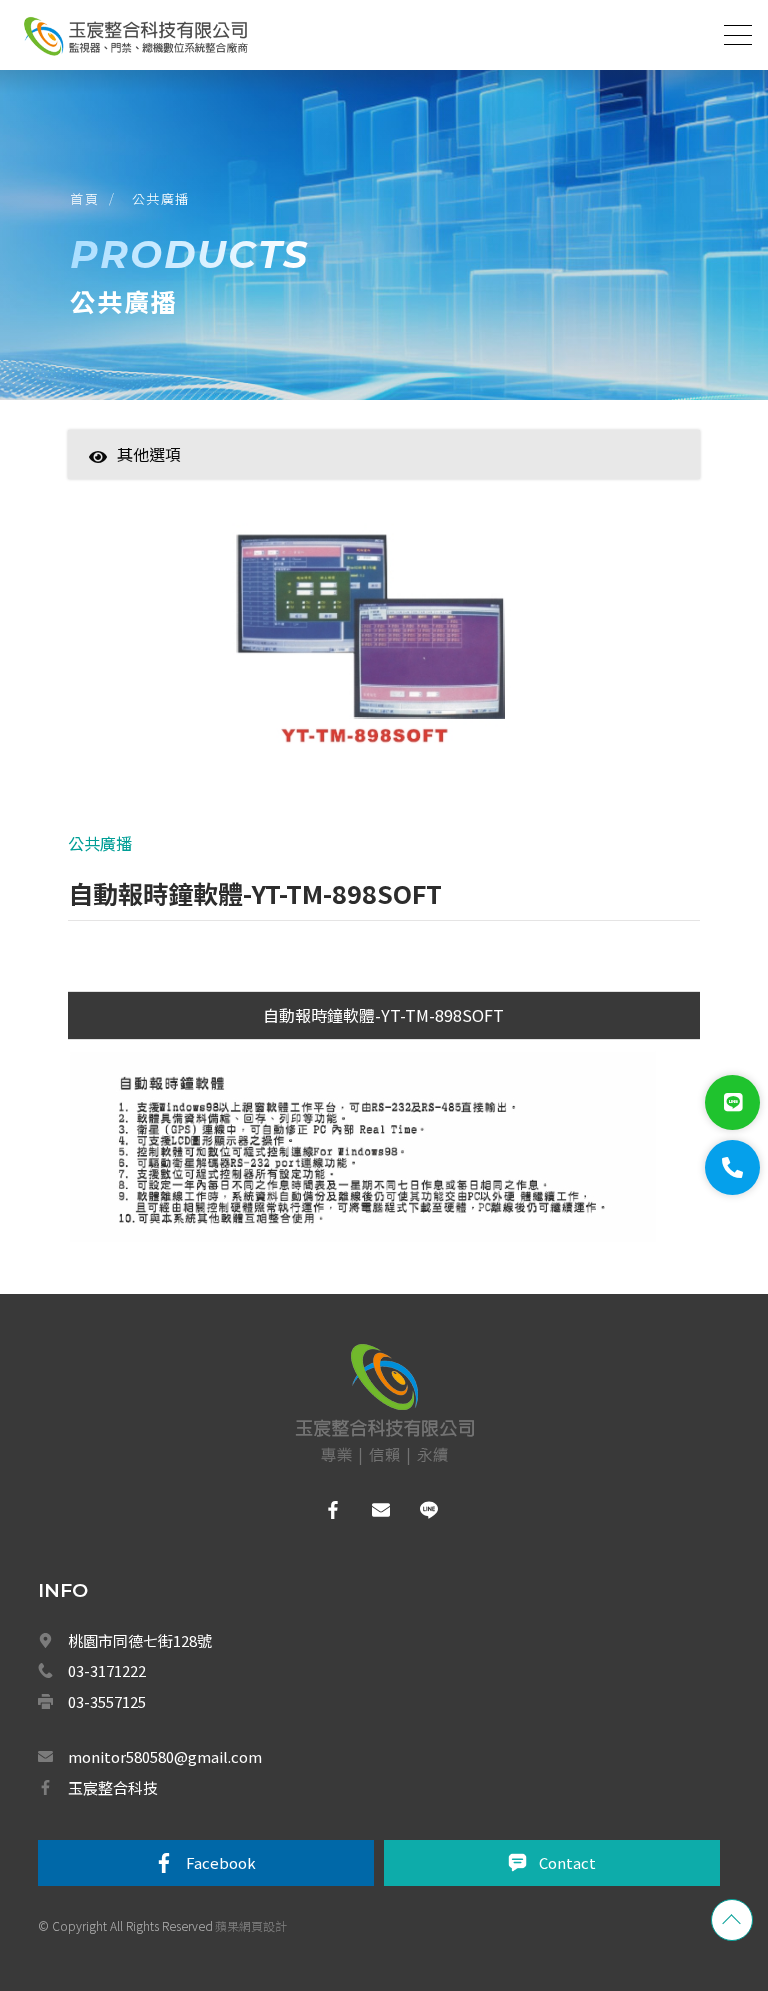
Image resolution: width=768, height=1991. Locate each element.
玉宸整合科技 (113, 1787)
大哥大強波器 (215, 1882)
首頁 (84, 198)
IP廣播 (203, 1577)
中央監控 (204, 1926)
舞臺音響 (210, 1533)
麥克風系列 (216, 1664)
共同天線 (203, 1315)
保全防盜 (203, 1271)
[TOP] (732, 1920)
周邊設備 (210, 1795)
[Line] (732, 1102)
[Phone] (732, 1167)
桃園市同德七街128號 (140, 1640)
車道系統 (203, 1838)
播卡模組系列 (222, 1707)
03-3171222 (107, 1670)
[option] (384, 649)
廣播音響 (203, 1402)
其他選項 (149, 454)
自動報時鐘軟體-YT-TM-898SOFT (383, 1015)
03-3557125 (107, 1701)
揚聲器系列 (216, 1620)
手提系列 (210, 1751)
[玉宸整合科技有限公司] (135, 36)
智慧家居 (203, 485)
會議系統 (211, 1446)
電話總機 (203, 1358)
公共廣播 (161, 198)
